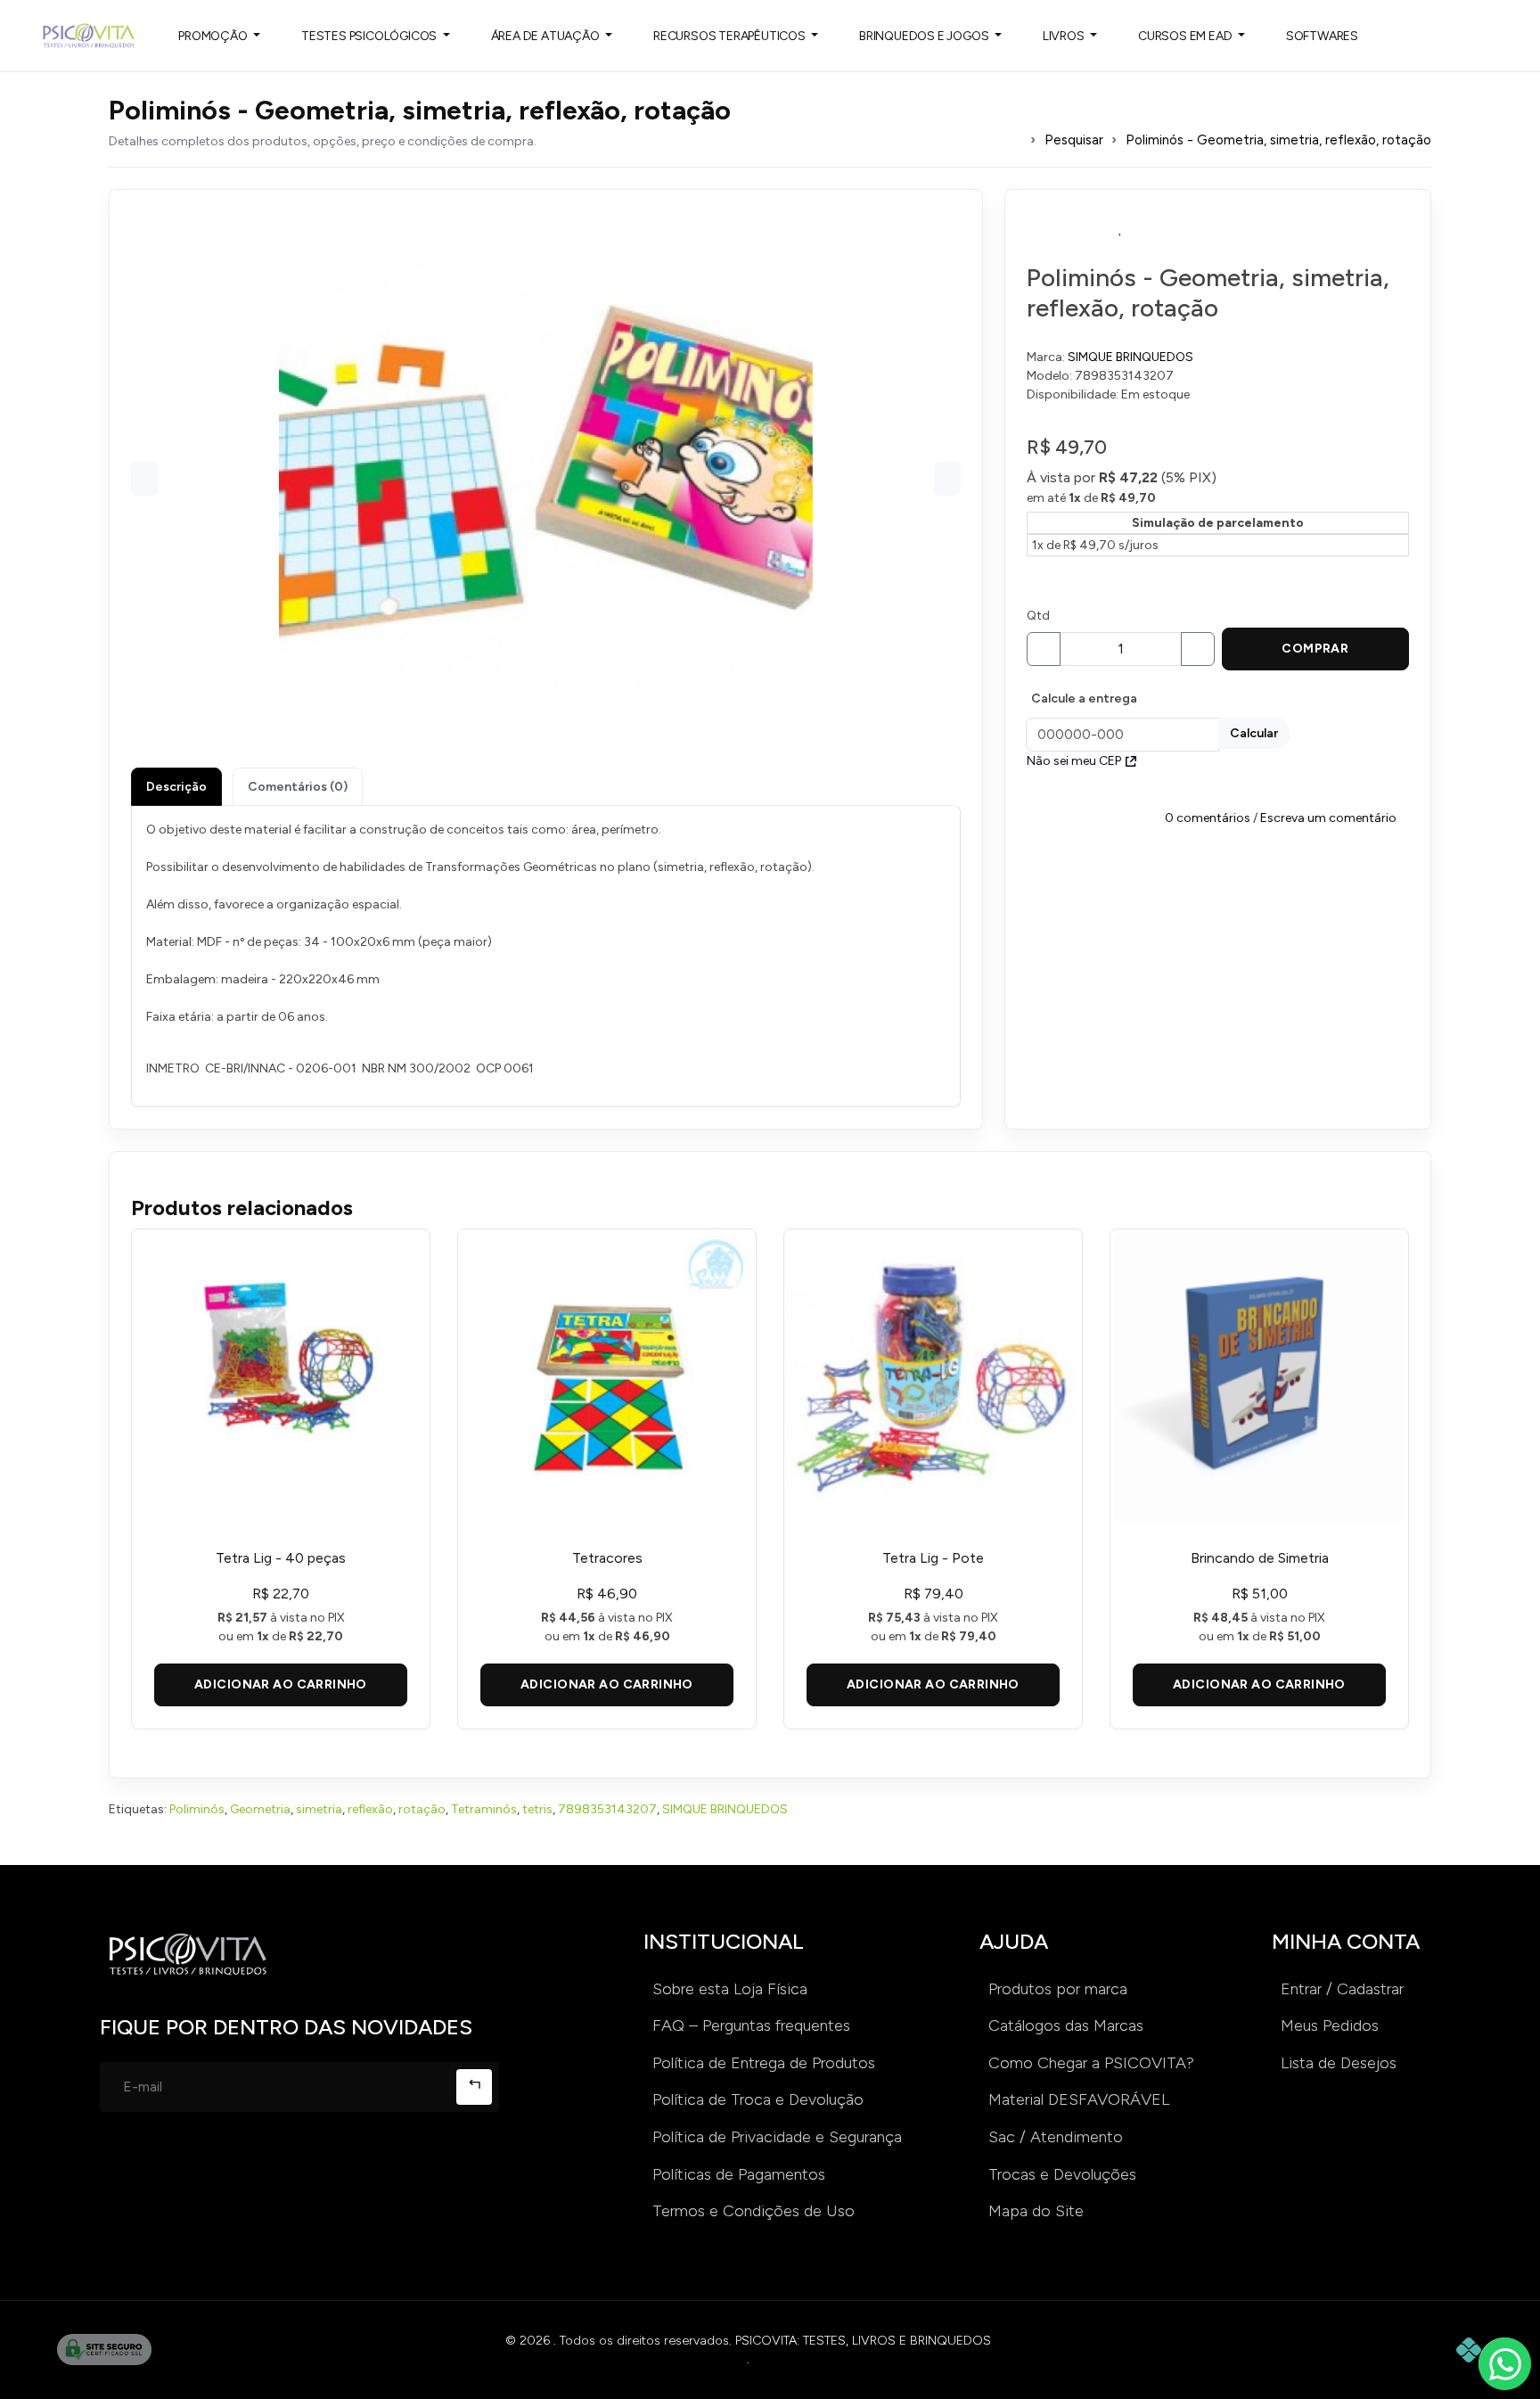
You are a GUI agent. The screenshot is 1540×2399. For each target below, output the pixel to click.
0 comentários (1208, 817)
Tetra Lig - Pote (933, 1558)
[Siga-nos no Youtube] (288, 2167)
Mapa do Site (1036, 2211)
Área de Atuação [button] (547, 36)
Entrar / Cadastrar (1342, 1989)
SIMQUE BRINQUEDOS (1130, 357)
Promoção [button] (214, 36)
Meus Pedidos (1330, 2025)
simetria (319, 1809)
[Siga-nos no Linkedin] (231, 2167)
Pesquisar (1074, 140)
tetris (537, 1809)
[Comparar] (1312, 228)
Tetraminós (484, 1809)
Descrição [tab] (176, 787)
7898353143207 (607, 1809)
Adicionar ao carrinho (281, 1684)
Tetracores (607, 1558)
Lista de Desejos (1339, 2063)
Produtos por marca (1058, 1989)
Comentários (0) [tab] (298, 787)
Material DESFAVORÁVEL (1079, 2099)
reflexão (370, 1809)
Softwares (1322, 36)
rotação (422, 1809)
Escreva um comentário (1328, 817)
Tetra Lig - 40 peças (281, 1558)
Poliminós (197, 1809)
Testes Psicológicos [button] (370, 36)
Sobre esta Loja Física (730, 1989)
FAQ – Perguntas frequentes (751, 2025)
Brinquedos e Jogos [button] (925, 36)
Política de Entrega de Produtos (764, 2063)
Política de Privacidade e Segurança (777, 2137)
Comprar (1315, 649)
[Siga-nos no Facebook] (174, 2167)
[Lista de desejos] (1121, 228)
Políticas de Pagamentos (739, 2174)
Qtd (1038, 616)
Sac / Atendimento (1056, 2137)
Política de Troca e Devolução (758, 2099)
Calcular (1254, 733)
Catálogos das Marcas (1066, 2025)
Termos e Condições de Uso (754, 2211)
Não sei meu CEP (1074, 761)
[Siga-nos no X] (345, 2167)
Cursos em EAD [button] (1186, 36)
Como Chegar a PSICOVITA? (1091, 2063)
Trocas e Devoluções (1062, 2174)
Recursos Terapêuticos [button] (731, 36)
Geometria (260, 1809)
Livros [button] (1065, 36)
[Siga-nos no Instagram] (117, 2167)
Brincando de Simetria (1260, 1558)
